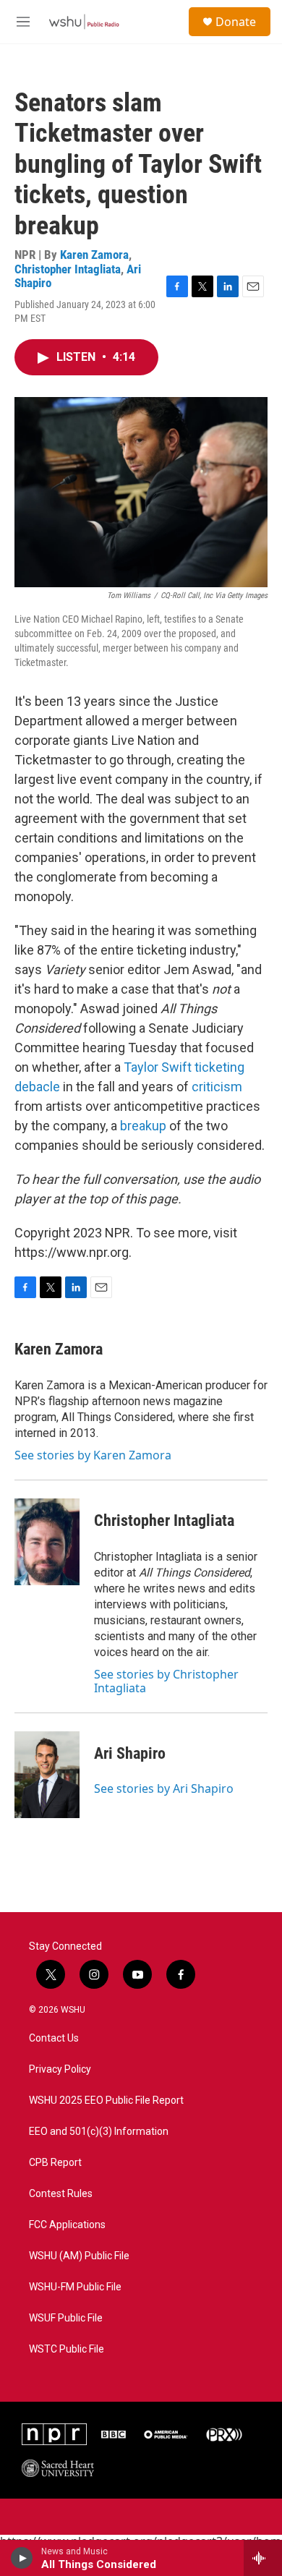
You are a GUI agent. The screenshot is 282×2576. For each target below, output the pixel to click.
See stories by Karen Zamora (93, 1455)
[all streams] (263, 2558)
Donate (236, 22)
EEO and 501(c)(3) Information (99, 2132)
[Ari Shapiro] (47, 1775)
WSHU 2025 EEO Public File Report (106, 2101)
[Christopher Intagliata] (47, 1542)
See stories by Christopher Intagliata (166, 1681)
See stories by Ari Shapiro (164, 1788)
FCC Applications (67, 2225)
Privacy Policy (60, 2069)
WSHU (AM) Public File (79, 2256)
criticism (217, 1087)
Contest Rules (61, 2194)
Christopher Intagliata (68, 269)
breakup (143, 1126)
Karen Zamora (94, 255)
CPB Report (55, 2163)
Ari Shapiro (130, 1753)
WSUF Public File (66, 2318)
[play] (22, 2558)
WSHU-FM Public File (75, 2287)
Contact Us (54, 2038)
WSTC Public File (67, 2349)
